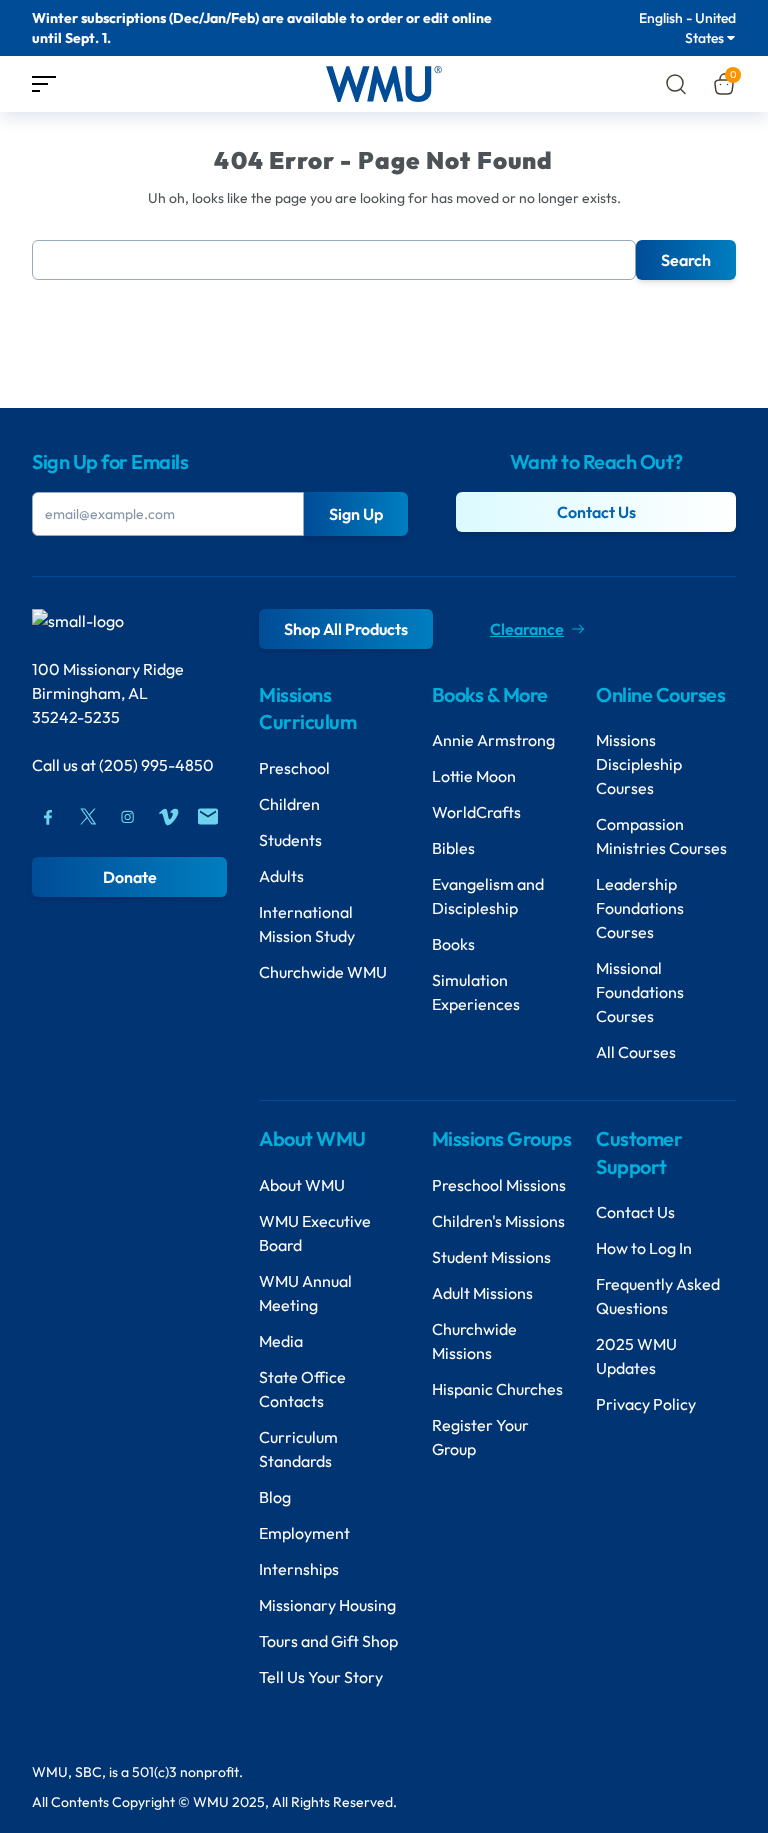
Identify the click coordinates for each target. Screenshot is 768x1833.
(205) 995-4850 (156, 765)
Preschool (294, 768)
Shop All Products (346, 629)
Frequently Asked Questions (658, 1296)
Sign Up (356, 514)
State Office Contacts (302, 1389)
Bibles (453, 848)
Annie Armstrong (493, 740)
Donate (130, 877)
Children (289, 804)
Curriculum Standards (298, 1449)
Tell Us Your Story (321, 1677)
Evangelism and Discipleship (488, 896)
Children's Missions (498, 1221)
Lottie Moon (474, 776)
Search (686, 260)
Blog (275, 1497)
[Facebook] (48, 817)
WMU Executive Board (315, 1233)
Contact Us (596, 512)
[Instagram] (128, 817)
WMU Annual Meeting (305, 1293)
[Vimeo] (168, 817)
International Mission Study (307, 924)
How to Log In (644, 1248)
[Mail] (208, 817)
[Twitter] (88, 817)
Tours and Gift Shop (328, 1641)
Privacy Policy (646, 1404)
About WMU (302, 1185)
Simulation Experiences (476, 992)
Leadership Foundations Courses (640, 908)
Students (290, 840)
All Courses (636, 1052)
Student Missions (491, 1257)
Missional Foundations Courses (640, 992)
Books (453, 944)
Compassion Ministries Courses (661, 836)
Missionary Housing (327, 1605)
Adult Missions (482, 1293)
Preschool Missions (499, 1185)
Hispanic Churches (497, 1389)
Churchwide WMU (323, 972)
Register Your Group (480, 1437)
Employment (304, 1533)
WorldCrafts (476, 812)
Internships (299, 1569)
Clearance (527, 629)
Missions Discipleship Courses (639, 764)
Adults (281, 876)
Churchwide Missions (474, 1341)
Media (281, 1341)
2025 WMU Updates (636, 1356)
